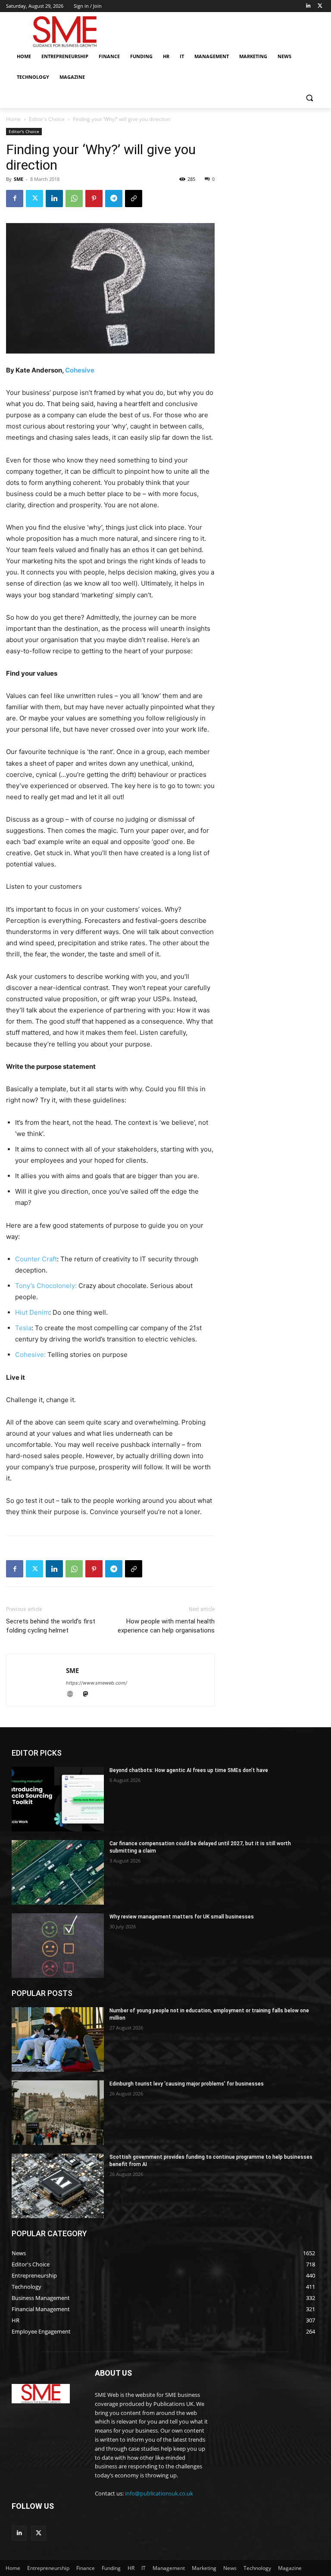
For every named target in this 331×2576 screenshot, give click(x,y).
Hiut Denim (32, 1312)
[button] (309, 98)
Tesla (23, 1328)
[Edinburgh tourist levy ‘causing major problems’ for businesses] (58, 2113)
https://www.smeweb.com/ (97, 1683)
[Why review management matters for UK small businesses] (58, 1946)
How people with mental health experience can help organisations (166, 1626)
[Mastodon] (89, 1695)
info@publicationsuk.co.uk (159, 2493)
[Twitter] (320, 6)
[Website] (74, 1695)
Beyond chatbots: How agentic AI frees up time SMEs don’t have (189, 1770)
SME (19, 179)
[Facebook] (15, 199)
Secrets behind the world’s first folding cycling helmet (51, 1626)
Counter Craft (36, 1259)
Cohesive (80, 370)
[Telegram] (114, 199)
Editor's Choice (47, 119)
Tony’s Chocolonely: (46, 1286)
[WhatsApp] (74, 199)
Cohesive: (31, 1355)
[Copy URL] (134, 199)
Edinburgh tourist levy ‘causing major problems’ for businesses (187, 2084)
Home (13, 119)
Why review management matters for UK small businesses (182, 1917)
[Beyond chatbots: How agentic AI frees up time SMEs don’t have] (58, 1799)
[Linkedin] (308, 6)
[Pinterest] (94, 199)
